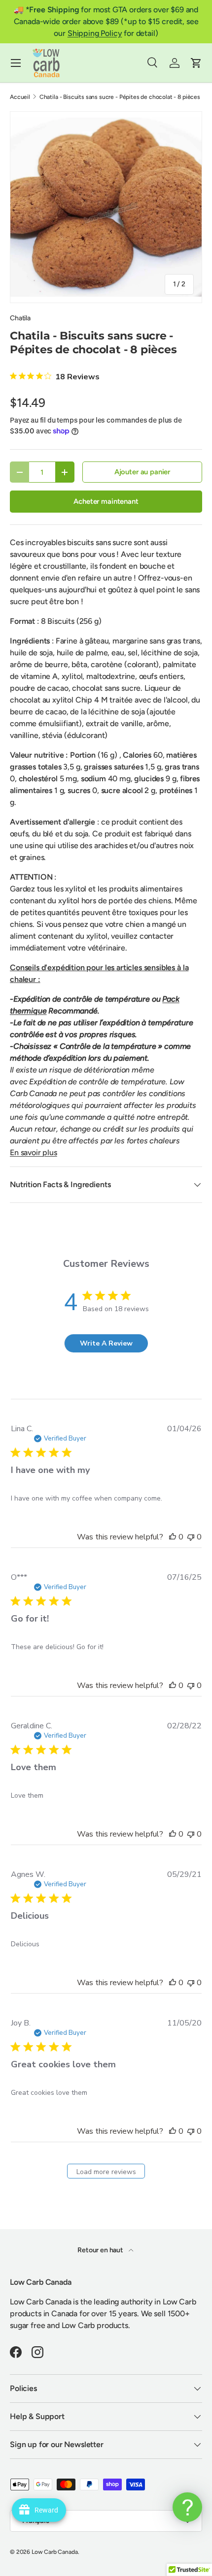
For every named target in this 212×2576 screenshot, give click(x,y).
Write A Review (106, 1343)
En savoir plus (34, 1152)
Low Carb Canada (55, 2552)
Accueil (20, 97)
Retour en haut (101, 2250)
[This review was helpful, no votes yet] (173, 1537)
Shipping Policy (95, 33)
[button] (196, 63)
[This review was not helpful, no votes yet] (191, 1537)
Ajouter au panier (142, 472)
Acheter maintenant (106, 501)
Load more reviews (106, 2172)
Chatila (20, 318)
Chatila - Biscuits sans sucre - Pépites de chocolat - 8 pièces (120, 97)
